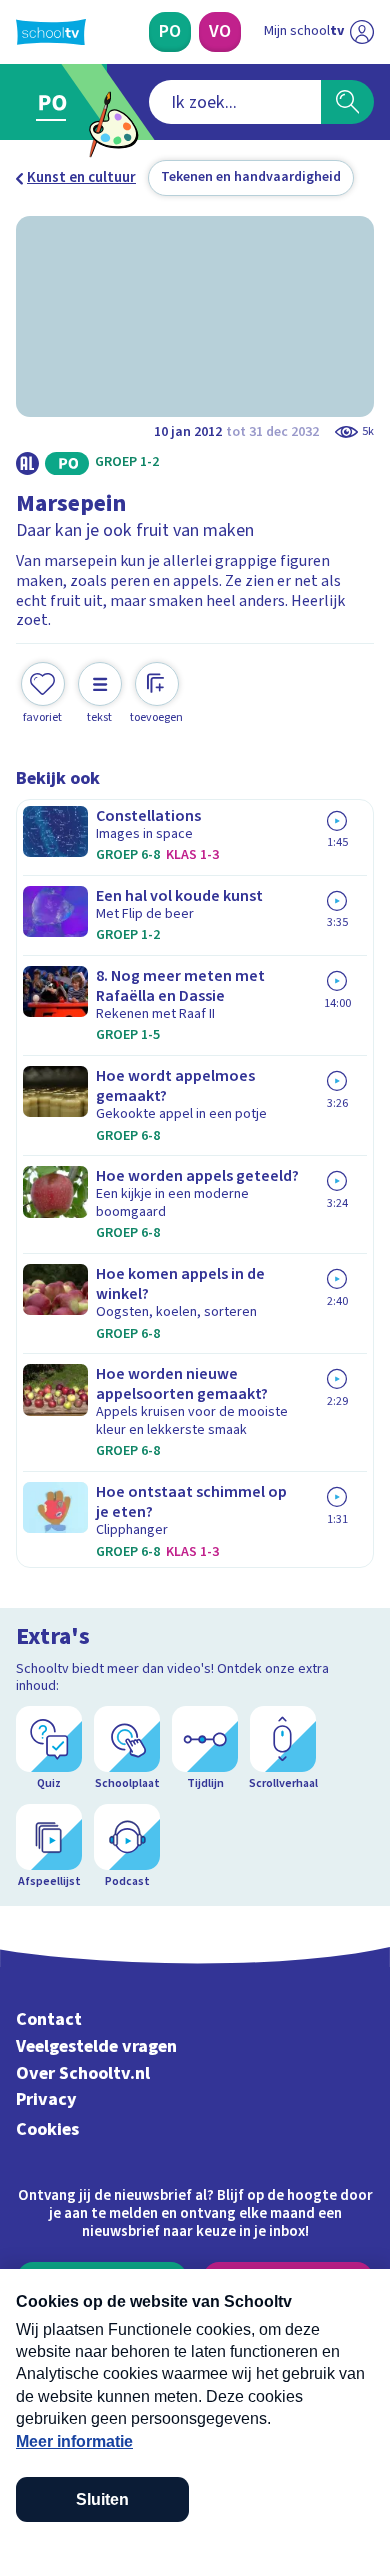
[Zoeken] (347, 102)
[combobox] (235, 102)
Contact (49, 2019)
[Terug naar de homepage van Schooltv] (51, 32)
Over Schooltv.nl (83, 2073)
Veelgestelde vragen (96, 2046)
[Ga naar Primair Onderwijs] (56, 102)
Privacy (46, 2099)
